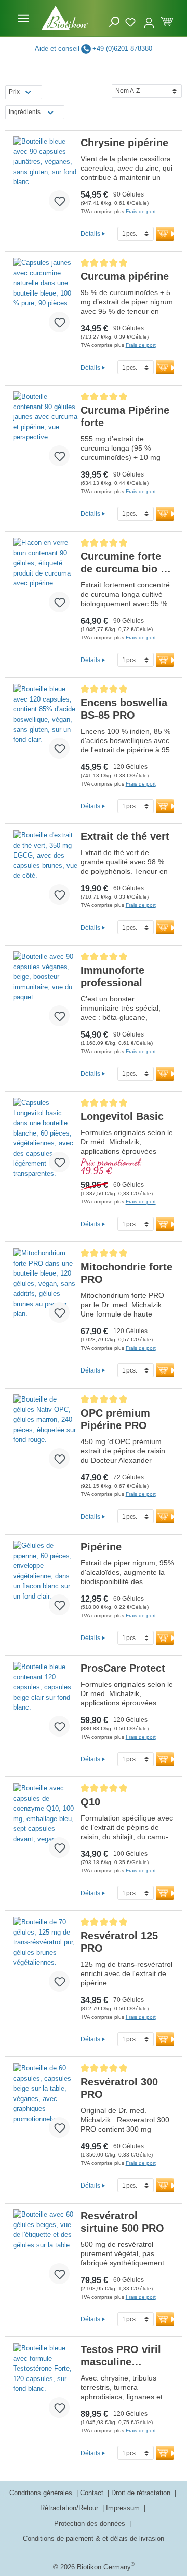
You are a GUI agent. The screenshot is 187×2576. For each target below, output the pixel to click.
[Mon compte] (149, 18)
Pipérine (101, 1547)
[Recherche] (114, 22)
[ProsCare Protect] (45, 1703)
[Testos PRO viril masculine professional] (45, 2385)
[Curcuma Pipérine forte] (45, 433)
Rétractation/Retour (70, 2508)
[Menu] (23, 18)
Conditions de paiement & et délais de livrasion (94, 2538)
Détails (90, 234)
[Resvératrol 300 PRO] (45, 2105)
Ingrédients (25, 112)
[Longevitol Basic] (45, 1139)
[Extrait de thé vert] (45, 872)
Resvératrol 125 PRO (119, 1942)
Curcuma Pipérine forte (125, 416)
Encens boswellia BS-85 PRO (124, 709)
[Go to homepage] (65, 18)
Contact (93, 2493)
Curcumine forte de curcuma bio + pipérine (124, 563)
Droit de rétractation (142, 2493)
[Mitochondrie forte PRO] (45, 1290)
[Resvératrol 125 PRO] (45, 1958)
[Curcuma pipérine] (45, 299)
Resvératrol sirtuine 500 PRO (122, 2222)
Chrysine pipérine (124, 143)
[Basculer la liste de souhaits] (59, 201)
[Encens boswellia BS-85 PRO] (45, 725)
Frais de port (141, 211)
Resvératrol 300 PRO (119, 2088)
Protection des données (91, 2523)
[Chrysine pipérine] (45, 178)
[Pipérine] (45, 1582)
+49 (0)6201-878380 (122, 48)
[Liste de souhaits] (132, 21)
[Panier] (167, 20)
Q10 (90, 1802)
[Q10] (45, 1825)
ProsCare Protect (123, 1668)
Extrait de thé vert (125, 836)
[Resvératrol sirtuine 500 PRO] (45, 2251)
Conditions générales (42, 2493)
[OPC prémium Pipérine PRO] (45, 1436)
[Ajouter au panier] (168, 234)
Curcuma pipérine (125, 276)
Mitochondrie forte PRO (126, 1273)
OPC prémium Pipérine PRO (115, 1419)
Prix (14, 92)
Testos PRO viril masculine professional (121, 2356)
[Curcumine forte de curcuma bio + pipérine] (45, 579)
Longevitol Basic (122, 1116)
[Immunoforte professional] (45, 993)
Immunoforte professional (112, 976)
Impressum (124, 2508)
